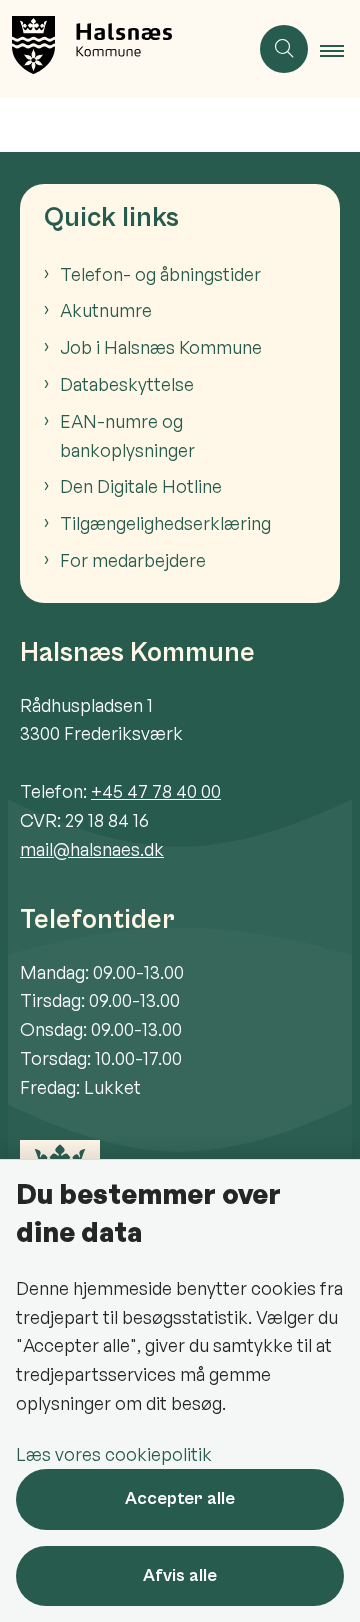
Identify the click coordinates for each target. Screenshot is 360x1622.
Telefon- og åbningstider (160, 274)
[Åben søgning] (284, 49)
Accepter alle (180, 1498)
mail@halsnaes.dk (92, 849)
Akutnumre (106, 310)
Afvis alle (180, 1575)
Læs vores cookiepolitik (114, 1454)
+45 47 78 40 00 (156, 791)
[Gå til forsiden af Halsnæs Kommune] (124, 49)
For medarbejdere (133, 560)
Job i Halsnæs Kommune (161, 347)
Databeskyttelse (127, 384)
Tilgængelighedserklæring (165, 523)
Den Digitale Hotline (141, 486)
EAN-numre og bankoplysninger (127, 435)
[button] (340, 50)
